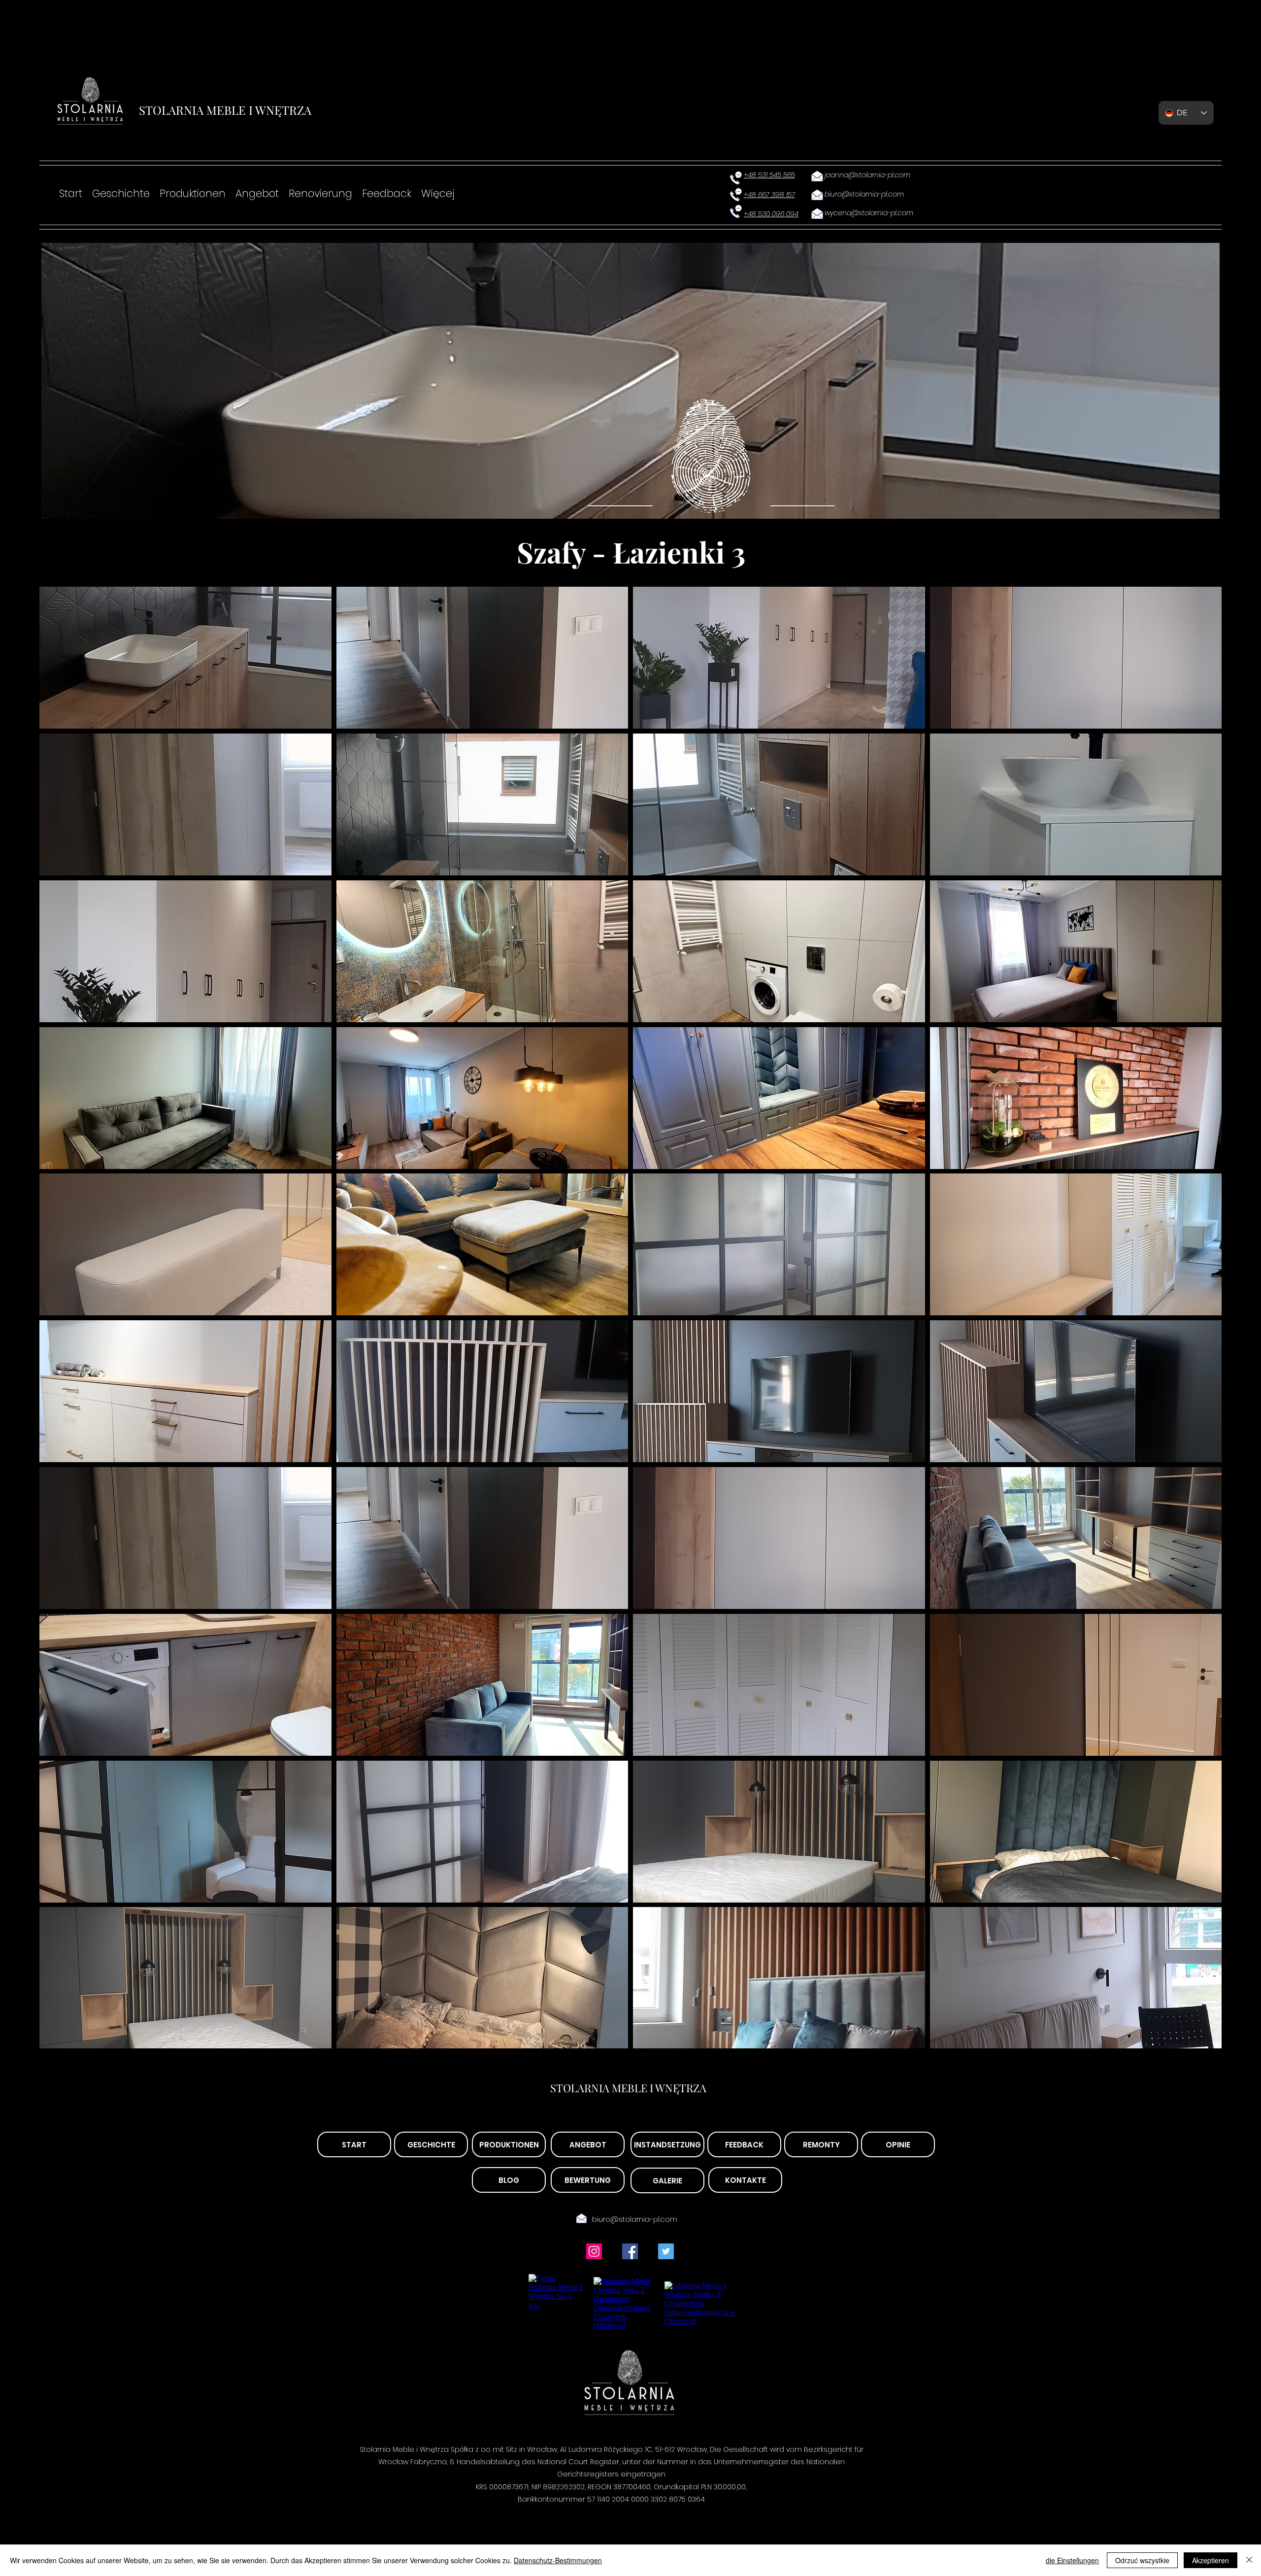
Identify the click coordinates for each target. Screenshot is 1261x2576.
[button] (185, 658)
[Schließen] (1249, 2560)
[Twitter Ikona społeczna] (666, 2251)
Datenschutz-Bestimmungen (558, 2560)
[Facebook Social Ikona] (630, 2251)
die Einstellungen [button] (1072, 2560)
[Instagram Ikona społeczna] (594, 2251)
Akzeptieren (1211, 2560)
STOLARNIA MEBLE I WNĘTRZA (225, 110)
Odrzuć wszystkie (1142, 2560)
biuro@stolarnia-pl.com (635, 2219)
